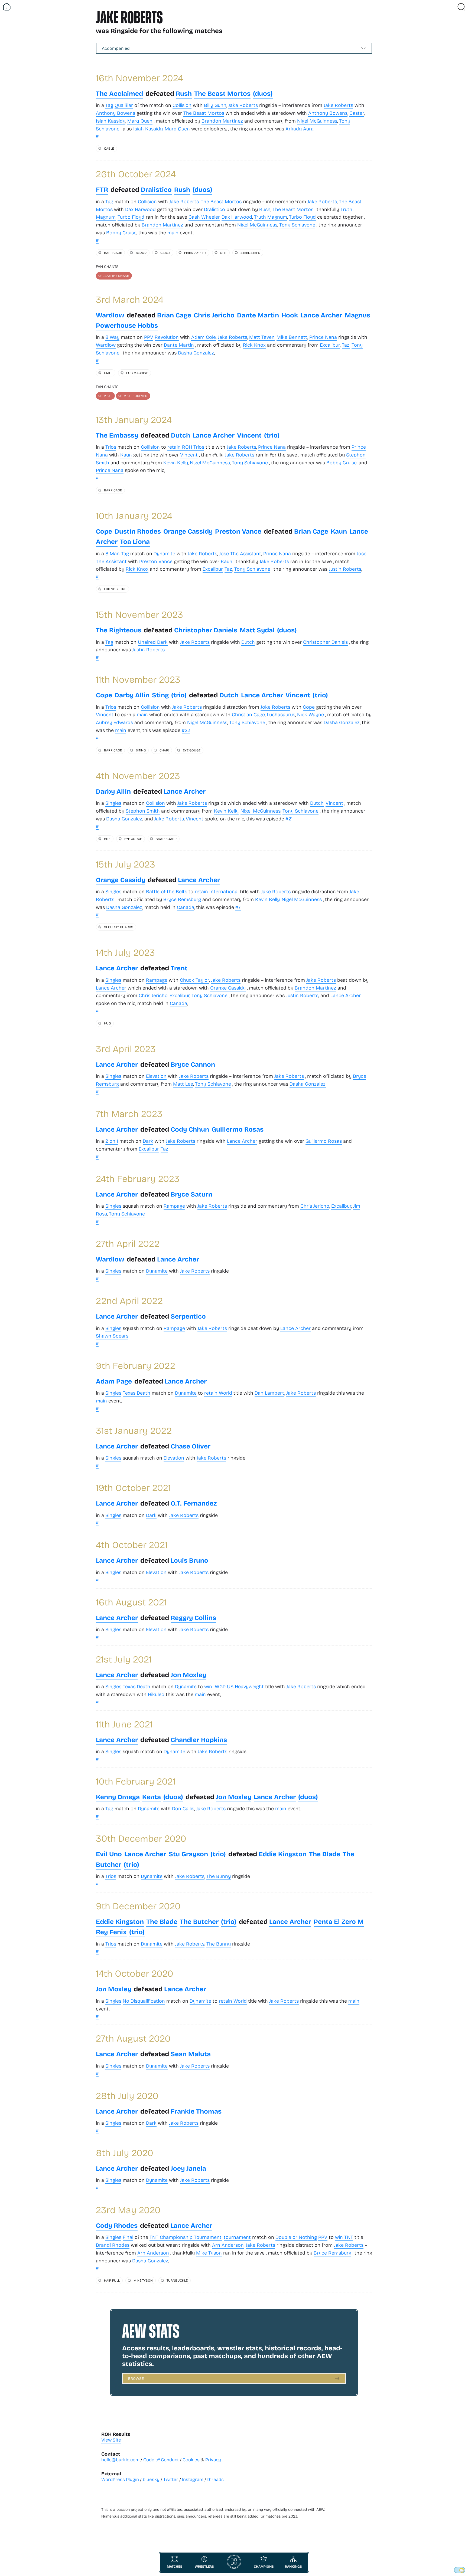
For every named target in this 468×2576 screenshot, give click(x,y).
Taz (346, 345)
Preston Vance (238, 531)
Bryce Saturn (191, 1194)
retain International (217, 891)
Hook (290, 315)
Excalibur (330, 345)
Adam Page (114, 1381)
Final (128, 2237)
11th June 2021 (124, 1724)
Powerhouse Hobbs (127, 325)
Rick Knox (254, 345)
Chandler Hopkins (199, 1739)
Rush (184, 93)
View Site (111, 2440)
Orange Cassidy (188, 531)
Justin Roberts (345, 569)
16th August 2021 (131, 1602)
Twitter (171, 2479)
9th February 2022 (136, 1365)
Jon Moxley (188, 1675)
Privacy (213, 2460)
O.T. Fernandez (194, 1503)
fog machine (137, 373)
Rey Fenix (111, 1932)
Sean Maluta (191, 2054)
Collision (182, 105)
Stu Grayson (188, 1854)
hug (107, 1023)
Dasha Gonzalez (196, 353)
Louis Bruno (189, 1560)
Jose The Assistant (240, 553)
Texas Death (136, 1393)
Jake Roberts (243, 105)
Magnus (357, 315)
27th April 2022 (128, 1243)
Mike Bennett (292, 337)
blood (141, 252)
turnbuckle (177, 2280)
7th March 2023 (129, 1113)
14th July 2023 (125, 952)
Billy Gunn (215, 105)
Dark (148, 1141)
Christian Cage (248, 714)
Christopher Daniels (206, 630)
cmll (108, 373)
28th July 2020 (127, 2095)
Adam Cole (204, 337)
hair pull (112, 2280)
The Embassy (117, 435)
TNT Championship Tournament (186, 2237)
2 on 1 (112, 1141)
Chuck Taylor (194, 980)
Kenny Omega (118, 1797)
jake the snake (116, 275)
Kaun (126, 455)
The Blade (325, 1854)
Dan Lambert (269, 1393)
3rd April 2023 (126, 1048)
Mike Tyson (209, 2253)
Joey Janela (188, 2168)
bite (107, 839)
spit (223, 252)
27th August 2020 (133, 2038)
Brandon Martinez (222, 121)
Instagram (193, 2479)
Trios (111, 447)
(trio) (272, 435)
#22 (186, 730)
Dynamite (164, 553)
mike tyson (143, 2280)
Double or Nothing (296, 2237)
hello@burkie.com (120, 2460)
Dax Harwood (140, 209)
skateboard (166, 839)
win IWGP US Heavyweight (234, 1686)
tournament (237, 2237)
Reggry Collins (193, 1617)
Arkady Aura (300, 129)
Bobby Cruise (121, 232)
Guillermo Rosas (238, 1129)
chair (164, 750)
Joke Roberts (275, 707)
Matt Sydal (257, 630)
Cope (104, 531)
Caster (357, 113)
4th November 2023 (138, 775)
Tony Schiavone (297, 225)
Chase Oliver (191, 1446)
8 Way (112, 337)
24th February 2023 (138, 1178)
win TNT (344, 2237)
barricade (113, 252)
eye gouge (192, 750)
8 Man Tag (117, 553)
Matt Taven (262, 337)
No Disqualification (144, 2001)
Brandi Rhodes (113, 2245)
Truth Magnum (271, 217)
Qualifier (124, 105)
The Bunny (219, 1876)
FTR (102, 189)
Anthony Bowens (116, 113)
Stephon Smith (143, 811)
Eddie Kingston (283, 1854)
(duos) (263, 93)
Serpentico (188, 1316)
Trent (179, 968)
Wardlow (110, 315)
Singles (113, 803)
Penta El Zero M (339, 1921)
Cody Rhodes (117, 2225)
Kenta (152, 1797)
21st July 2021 (124, 1659)
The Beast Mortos (222, 93)
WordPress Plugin (120, 2479)
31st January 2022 (134, 1430)
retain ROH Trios (186, 447)
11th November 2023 (138, 679)
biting (141, 750)
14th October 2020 (135, 1973)
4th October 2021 (132, 1544)
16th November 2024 (139, 78)
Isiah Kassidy (111, 121)
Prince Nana (323, 337)
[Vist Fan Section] (452, 7)
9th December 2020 (138, 1906)
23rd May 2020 (128, 2209)
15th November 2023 (139, 614)
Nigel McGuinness (317, 121)
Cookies (191, 2460)
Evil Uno (109, 1854)
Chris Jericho (214, 315)
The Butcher (199, 1921)
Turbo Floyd (131, 217)
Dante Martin (258, 315)
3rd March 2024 (130, 299)
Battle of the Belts (167, 891)
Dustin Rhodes (138, 531)
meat (108, 396)
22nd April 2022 (129, 1300)
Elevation (156, 1076)
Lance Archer (321, 315)
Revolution (167, 337)
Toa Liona (135, 541)
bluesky (151, 2479)
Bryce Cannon (193, 1064)
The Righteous (119, 630)
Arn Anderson (228, 2245)
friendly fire (195, 252)
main (173, 232)
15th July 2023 (126, 864)
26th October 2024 (136, 174)
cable (109, 148)
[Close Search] (461, 7)
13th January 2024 (134, 419)
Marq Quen (140, 121)
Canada (186, 907)
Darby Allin (132, 695)
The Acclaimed (119, 93)
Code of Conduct (161, 2460)
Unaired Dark (153, 642)
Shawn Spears (112, 1336)
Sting (160, 695)
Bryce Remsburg (182, 899)
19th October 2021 (133, 1487)
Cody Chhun (190, 1129)
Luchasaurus (281, 714)
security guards (119, 927)
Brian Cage (174, 315)
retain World (218, 1393)
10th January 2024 (134, 515)
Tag (109, 105)
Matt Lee (183, 1084)
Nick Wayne (311, 714)
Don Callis (183, 1808)
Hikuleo (156, 1694)
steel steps (250, 252)
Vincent (249, 435)
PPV (149, 337)
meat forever (135, 396)
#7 (238, 907)
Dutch (181, 435)
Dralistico (156, 189)
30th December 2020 (141, 1838)
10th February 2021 (136, 1781)
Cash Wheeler (204, 217)
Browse (136, 2378)
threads (215, 2479)
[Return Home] (7, 7)
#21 (289, 819)
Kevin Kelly (176, 462)
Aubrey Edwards (114, 722)
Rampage (157, 980)
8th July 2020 (125, 2152)
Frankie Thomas (196, 2111)
